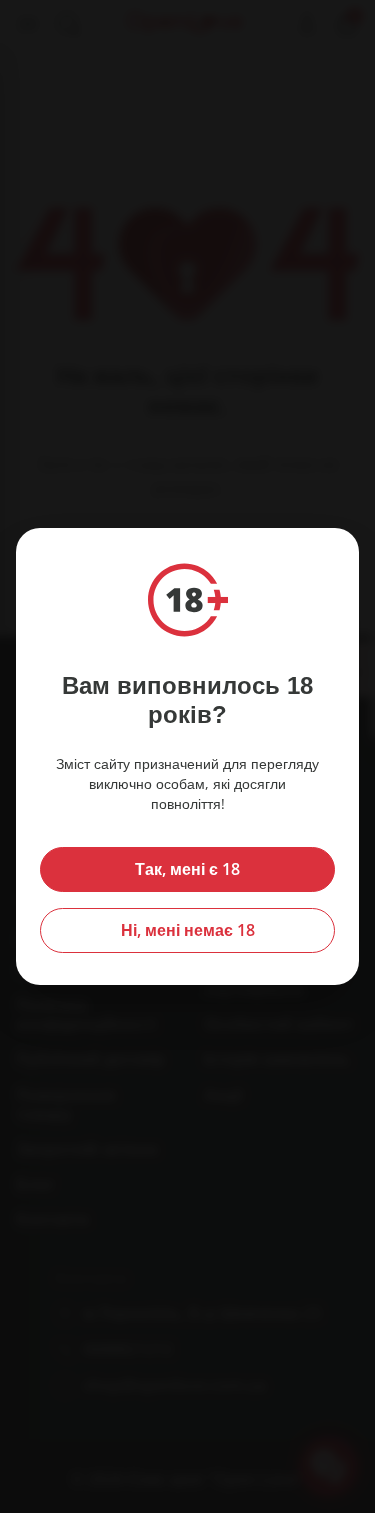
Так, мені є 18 (187, 869)
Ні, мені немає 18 (188, 930)
